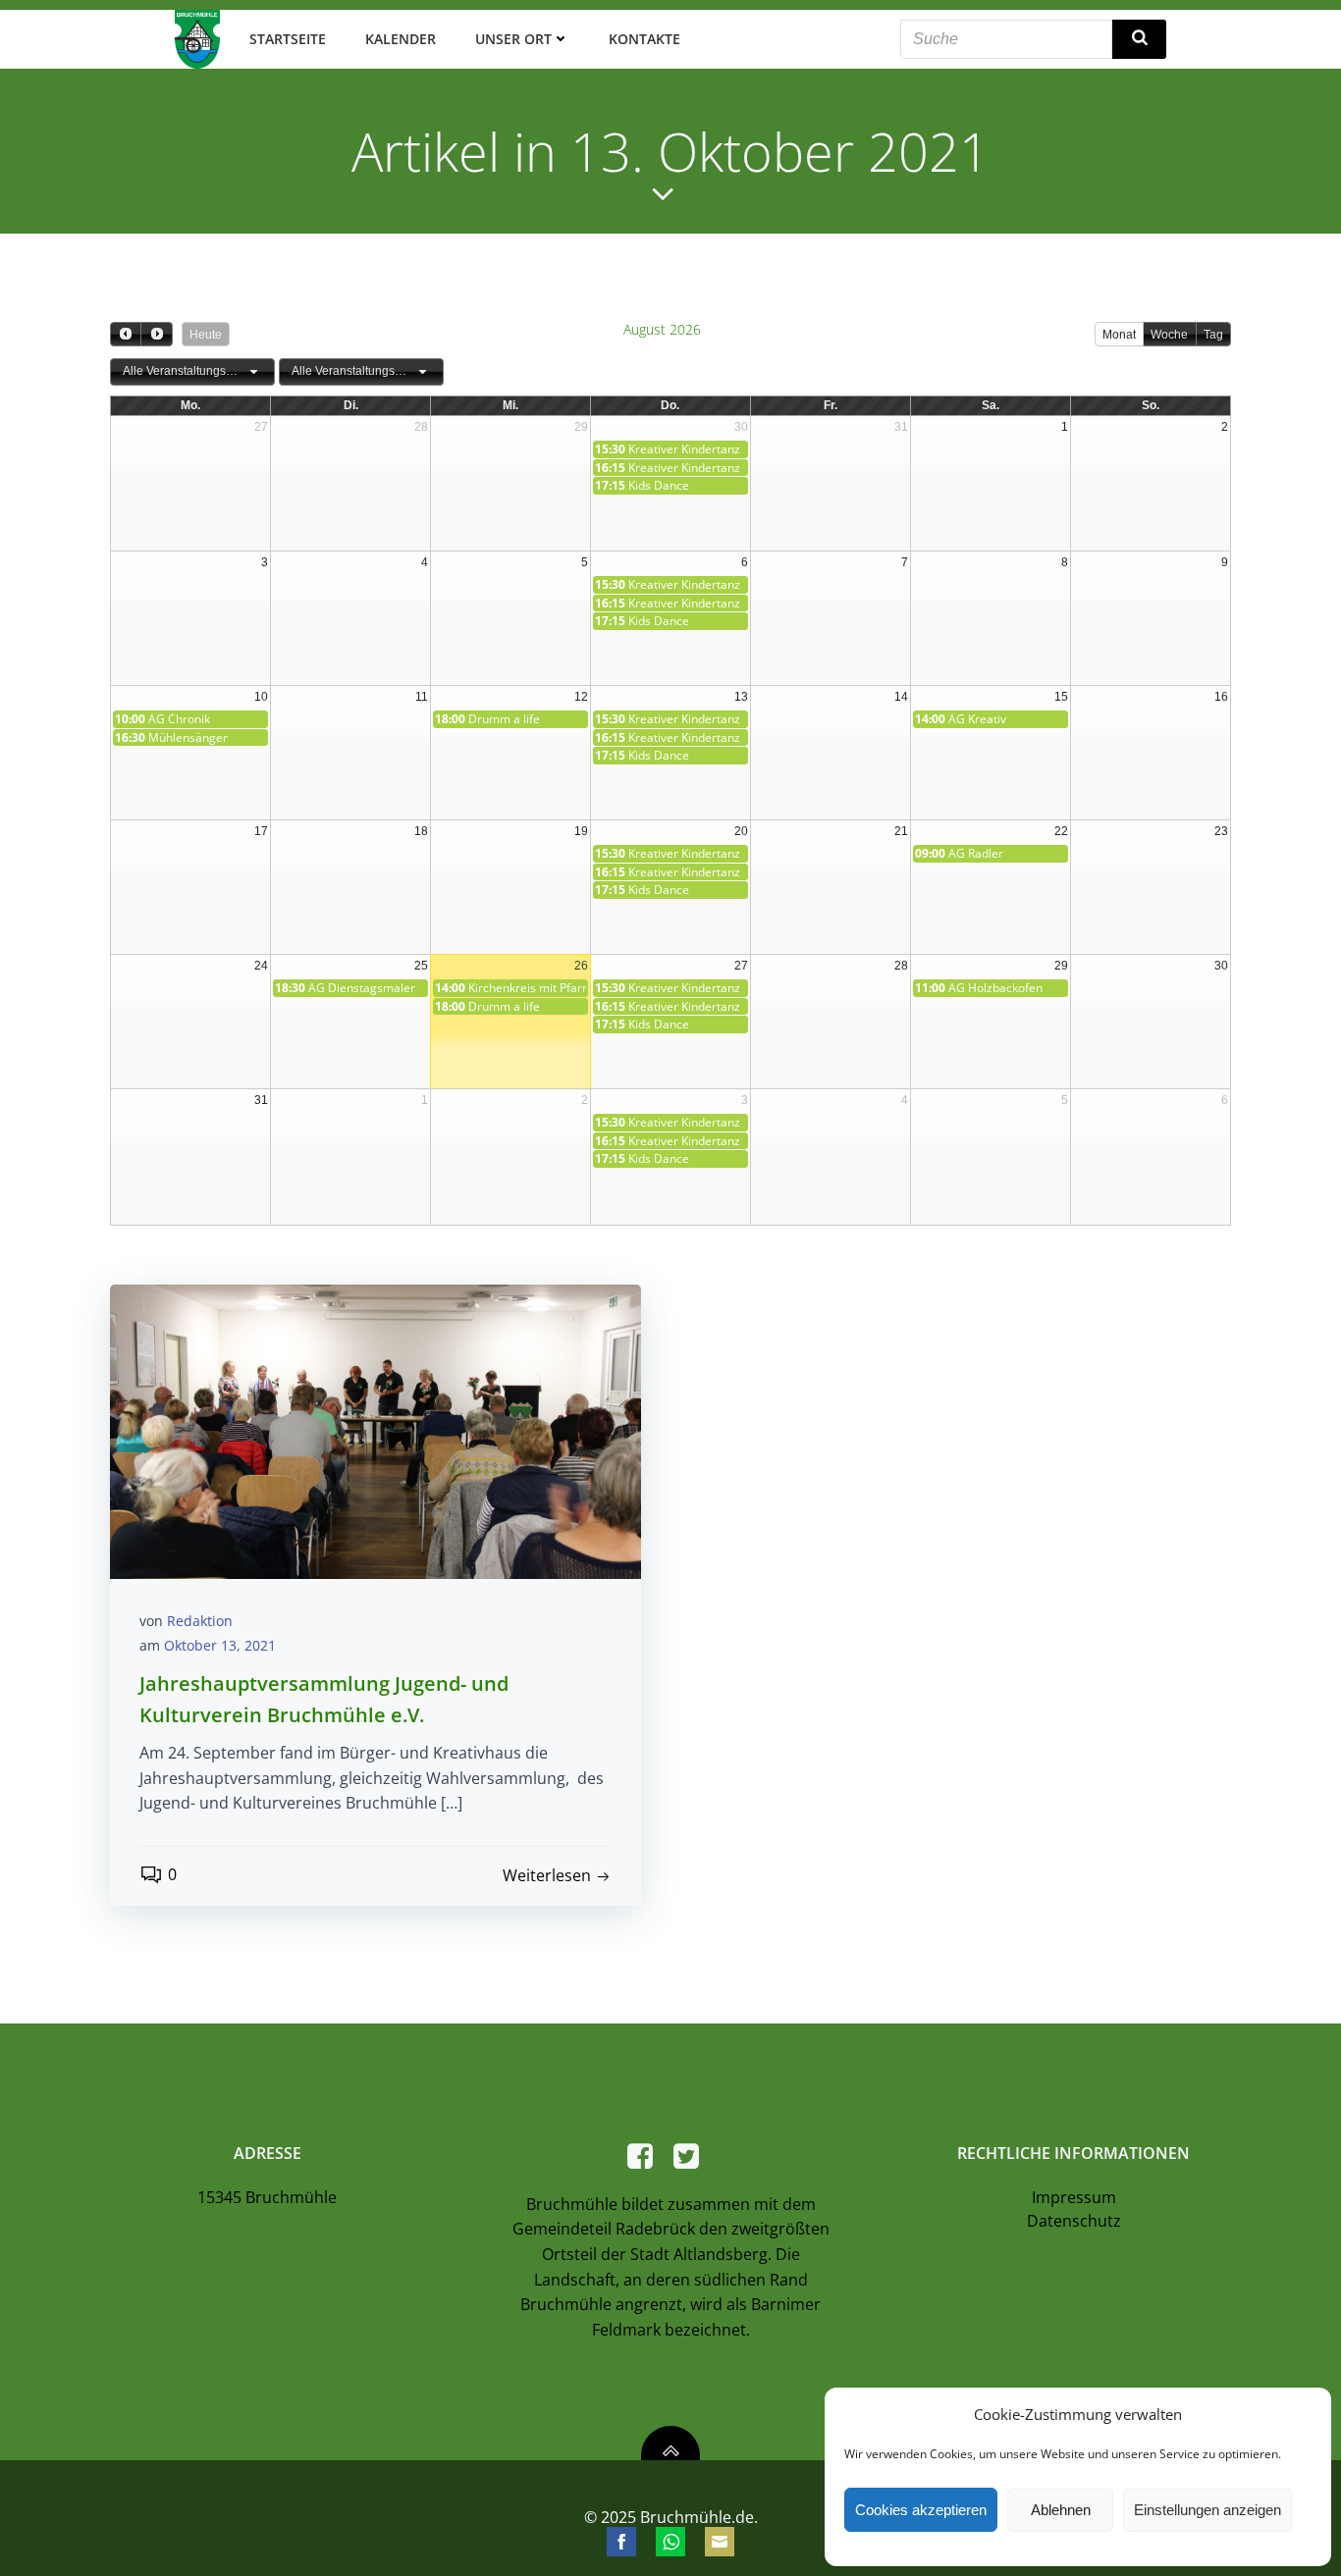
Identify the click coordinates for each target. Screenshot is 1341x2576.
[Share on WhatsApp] (670, 2542)
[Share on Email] (720, 2542)
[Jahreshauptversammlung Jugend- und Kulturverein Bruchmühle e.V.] (375, 1430)
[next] (156, 334)
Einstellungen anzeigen (1207, 2510)
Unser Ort (513, 39)
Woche (1169, 335)
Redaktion (200, 1621)
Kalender (401, 39)
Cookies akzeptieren (921, 2510)
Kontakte (644, 39)
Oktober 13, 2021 (220, 1645)
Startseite (288, 39)
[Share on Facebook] (621, 2542)
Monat (1119, 335)
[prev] (126, 334)
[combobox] (192, 372)
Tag (1213, 335)
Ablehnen (1061, 2510)
